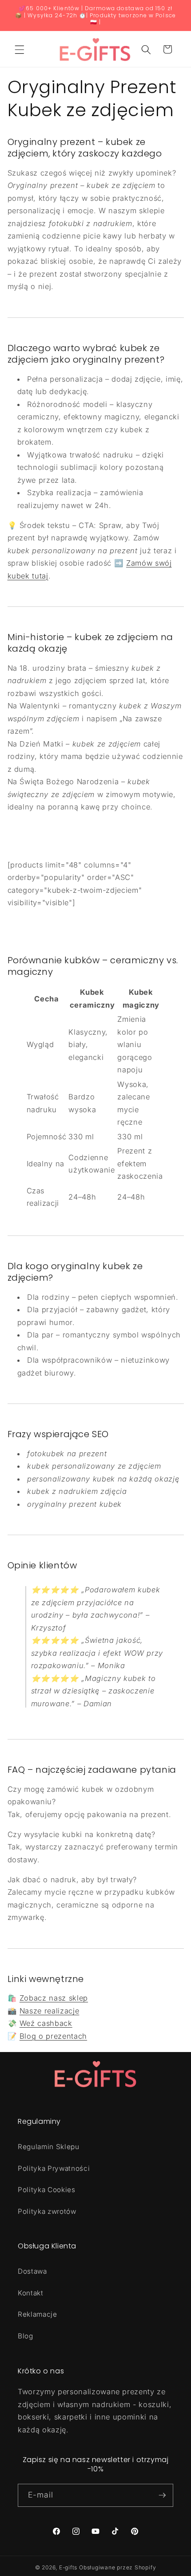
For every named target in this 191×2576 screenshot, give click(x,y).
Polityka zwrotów (47, 2211)
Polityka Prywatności (54, 2168)
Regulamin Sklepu (49, 2147)
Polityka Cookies (47, 2190)
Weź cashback (46, 2023)
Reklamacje (38, 2314)
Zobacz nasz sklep (54, 1998)
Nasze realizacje (50, 2011)
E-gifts (68, 2567)
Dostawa (32, 2271)
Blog (26, 2336)
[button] (20, 49)
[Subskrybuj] (162, 2495)
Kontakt (31, 2293)
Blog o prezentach (53, 2036)
